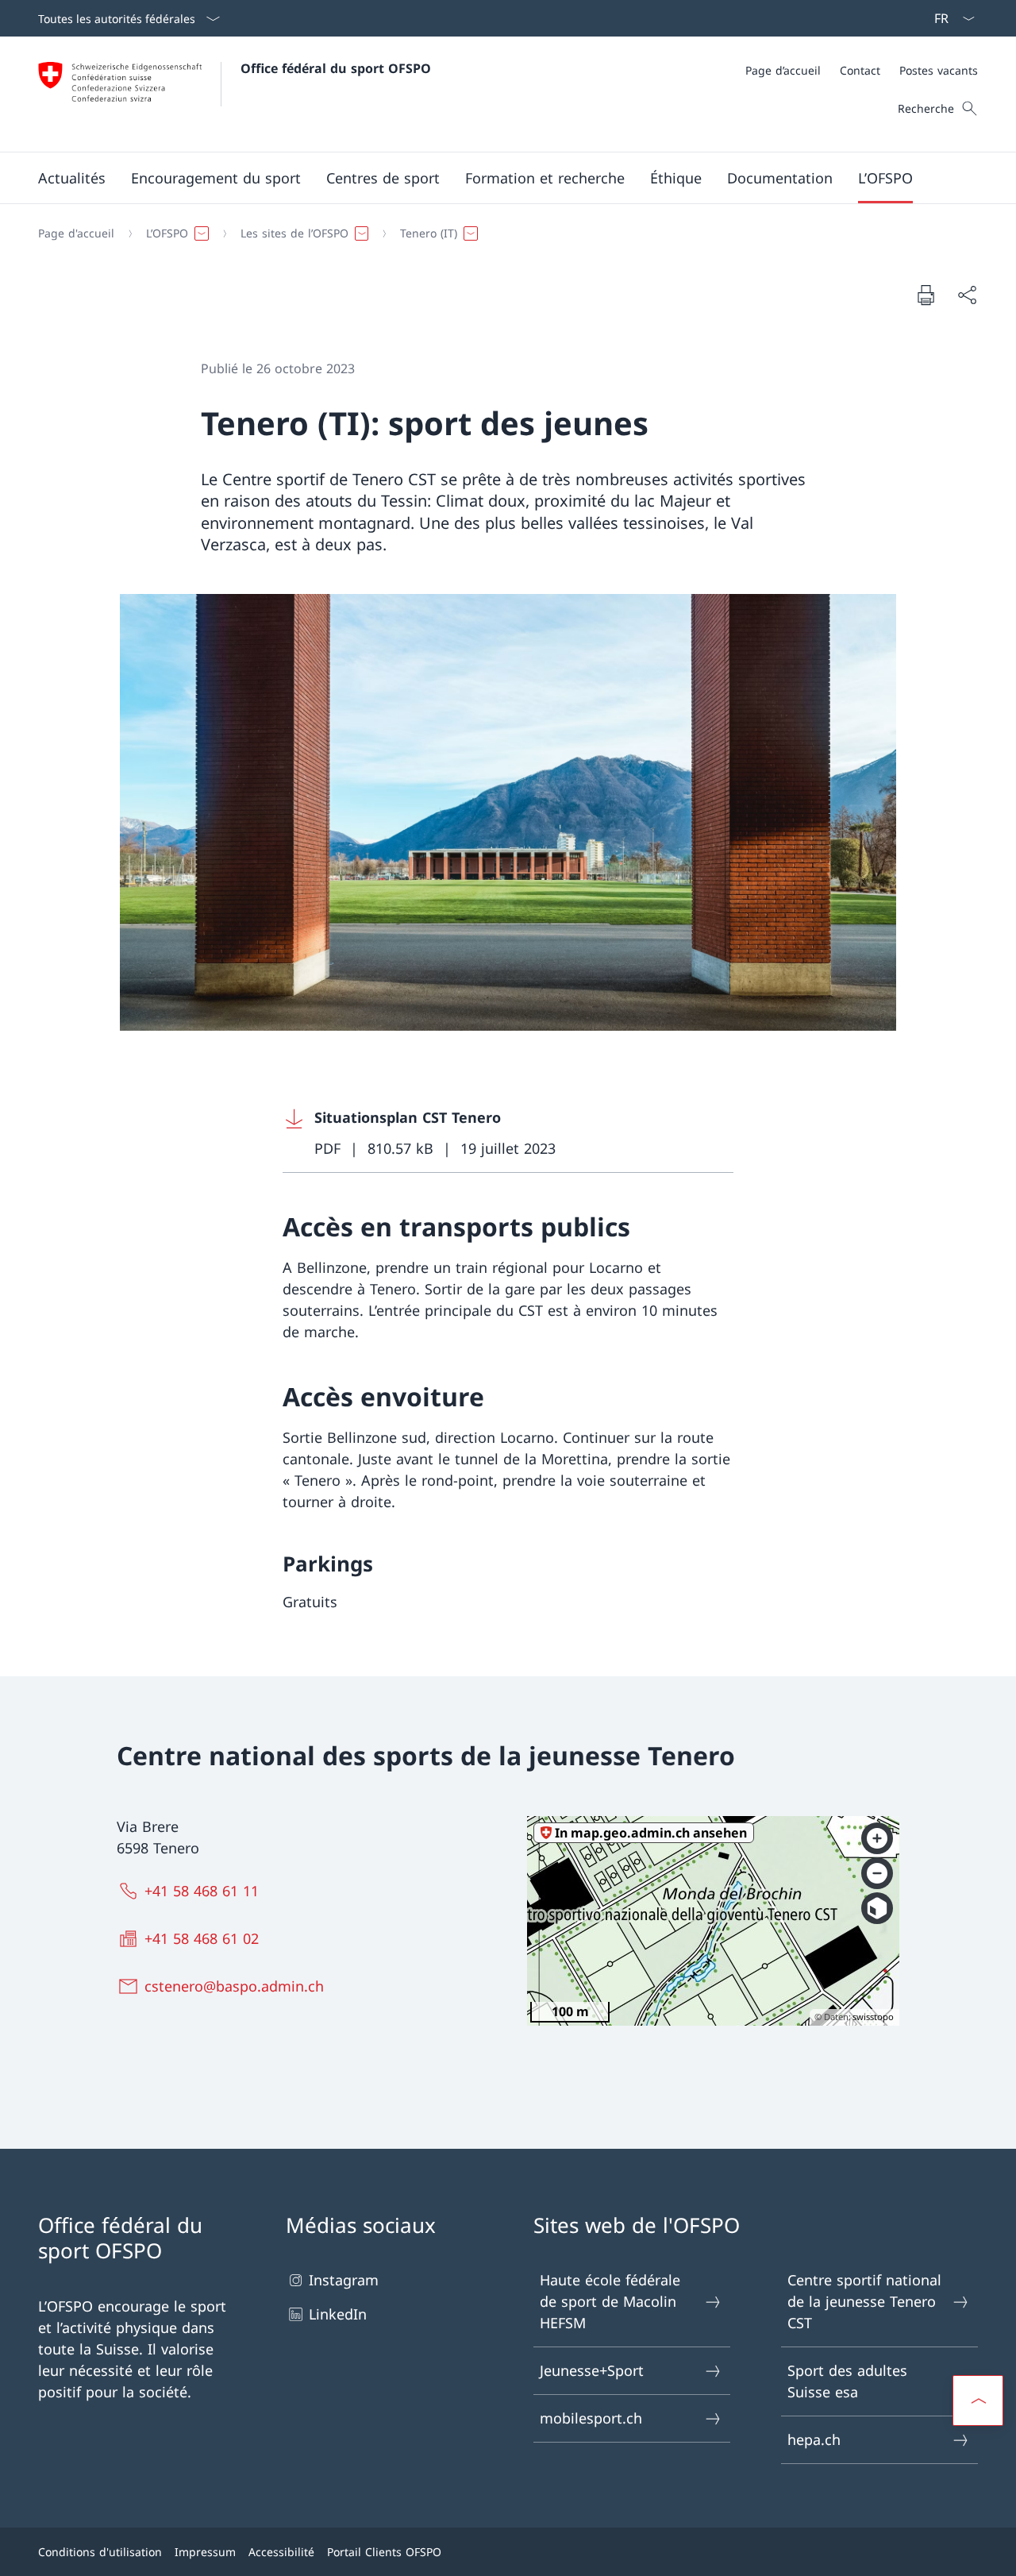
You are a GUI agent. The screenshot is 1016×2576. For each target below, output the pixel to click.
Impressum (205, 2552)
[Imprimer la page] (926, 295)
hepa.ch (814, 2439)
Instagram (344, 2280)
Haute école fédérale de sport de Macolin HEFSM (610, 2301)
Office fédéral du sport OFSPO (336, 68)
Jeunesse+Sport (592, 2370)
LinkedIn (338, 2314)
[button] (72, 178)
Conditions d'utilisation (100, 2552)
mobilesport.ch (591, 2418)
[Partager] (967, 295)
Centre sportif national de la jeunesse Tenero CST (864, 2301)
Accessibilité (281, 2552)
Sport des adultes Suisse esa (847, 2381)
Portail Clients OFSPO (384, 2552)
